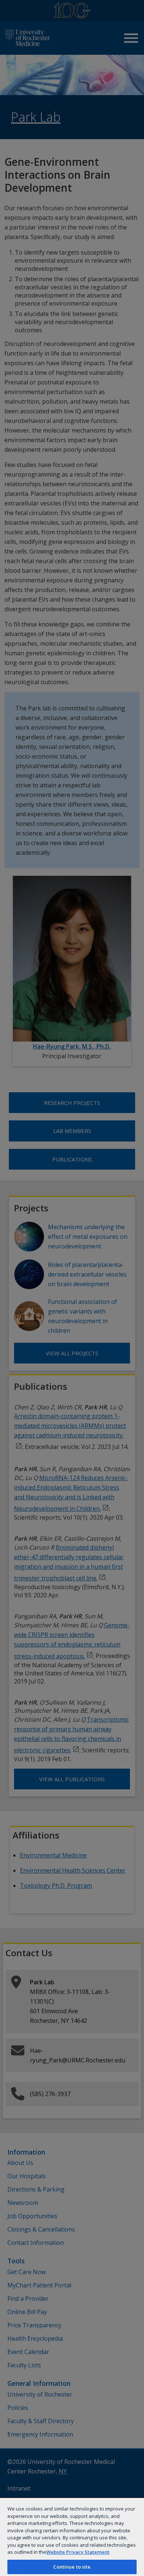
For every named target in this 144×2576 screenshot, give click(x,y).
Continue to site (72, 2567)
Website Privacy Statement (78, 2552)
